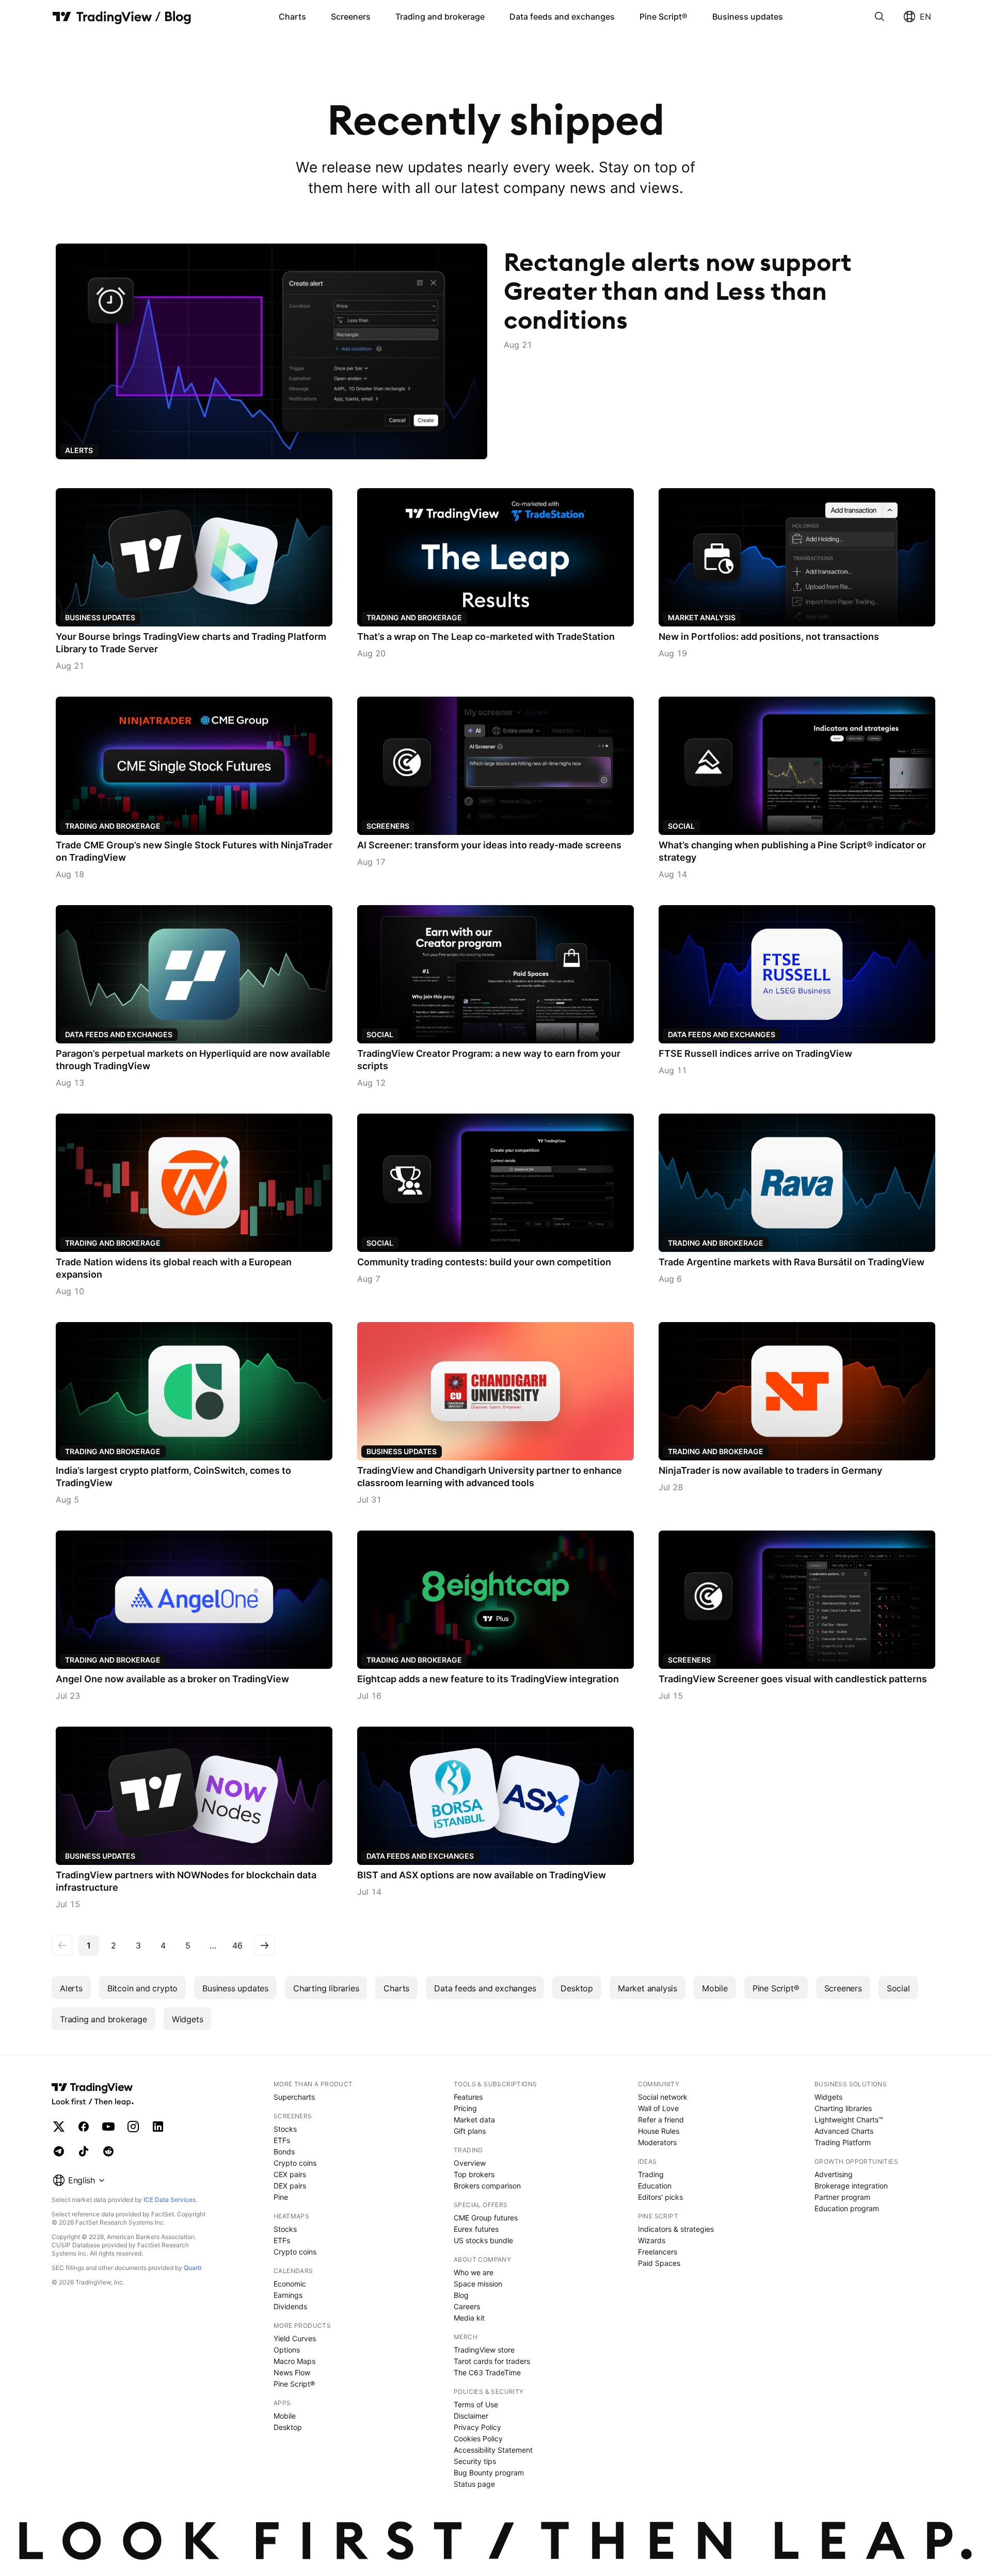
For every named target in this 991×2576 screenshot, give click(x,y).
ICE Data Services (170, 2200)
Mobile (715, 1988)
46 (237, 1945)
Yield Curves (295, 2338)
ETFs (282, 2140)
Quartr (193, 2268)
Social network (663, 2097)
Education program (847, 2208)
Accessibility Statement (493, 2450)
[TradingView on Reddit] (108, 2151)
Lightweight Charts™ (849, 2120)
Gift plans (470, 2131)
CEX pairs (290, 2174)
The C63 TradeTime (487, 2372)
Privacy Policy (477, 2427)
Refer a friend (661, 2120)
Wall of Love (658, 2108)
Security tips (475, 2461)
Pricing (465, 2108)
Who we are (474, 2272)
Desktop (577, 1988)
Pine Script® (664, 17)
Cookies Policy (478, 2438)
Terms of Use (476, 2404)
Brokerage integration (851, 2186)
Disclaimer (471, 2416)
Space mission (478, 2284)
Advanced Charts (844, 2131)
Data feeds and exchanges (562, 17)
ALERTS (79, 450)
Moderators (657, 2142)
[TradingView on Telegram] (59, 2151)
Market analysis (702, 617)
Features (468, 2097)
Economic (290, 2284)
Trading (651, 2174)
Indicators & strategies (676, 2229)
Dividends (290, 2306)
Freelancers (658, 2252)
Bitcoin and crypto (142, 1988)
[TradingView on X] (59, 2127)
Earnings (288, 2295)
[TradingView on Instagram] (133, 2127)
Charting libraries (326, 1988)
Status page (474, 2484)
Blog (461, 2295)
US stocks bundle (483, 2240)
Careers (467, 2306)
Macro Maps (294, 2361)
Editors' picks (660, 2197)
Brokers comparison (487, 2186)
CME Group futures (486, 2218)
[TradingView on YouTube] (108, 2127)
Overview (470, 2163)
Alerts (71, 1988)
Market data (474, 2120)
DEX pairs (290, 2186)
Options (287, 2350)
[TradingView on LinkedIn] (158, 2127)
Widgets (188, 2019)
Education (655, 2186)
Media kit (469, 2318)
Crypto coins (295, 2163)
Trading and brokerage (440, 17)
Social (681, 826)
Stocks (285, 2129)
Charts (292, 17)
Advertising (834, 2174)
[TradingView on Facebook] (84, 2127)
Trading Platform (843, 2142)
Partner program (842, 2197)
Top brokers (474, 2174)
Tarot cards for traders (492, 2361)
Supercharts (294, 2097)
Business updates (748, 17)
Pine (281, 2197)
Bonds (284, 2152)
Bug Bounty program (489, 2473)
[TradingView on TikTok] (84, 2151)
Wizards (652, 2240)
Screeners (351, 17)
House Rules (659, 2131)
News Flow (292, 2372)
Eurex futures (476, 2229)
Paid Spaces (659, 2263)
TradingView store (484, 2350)
